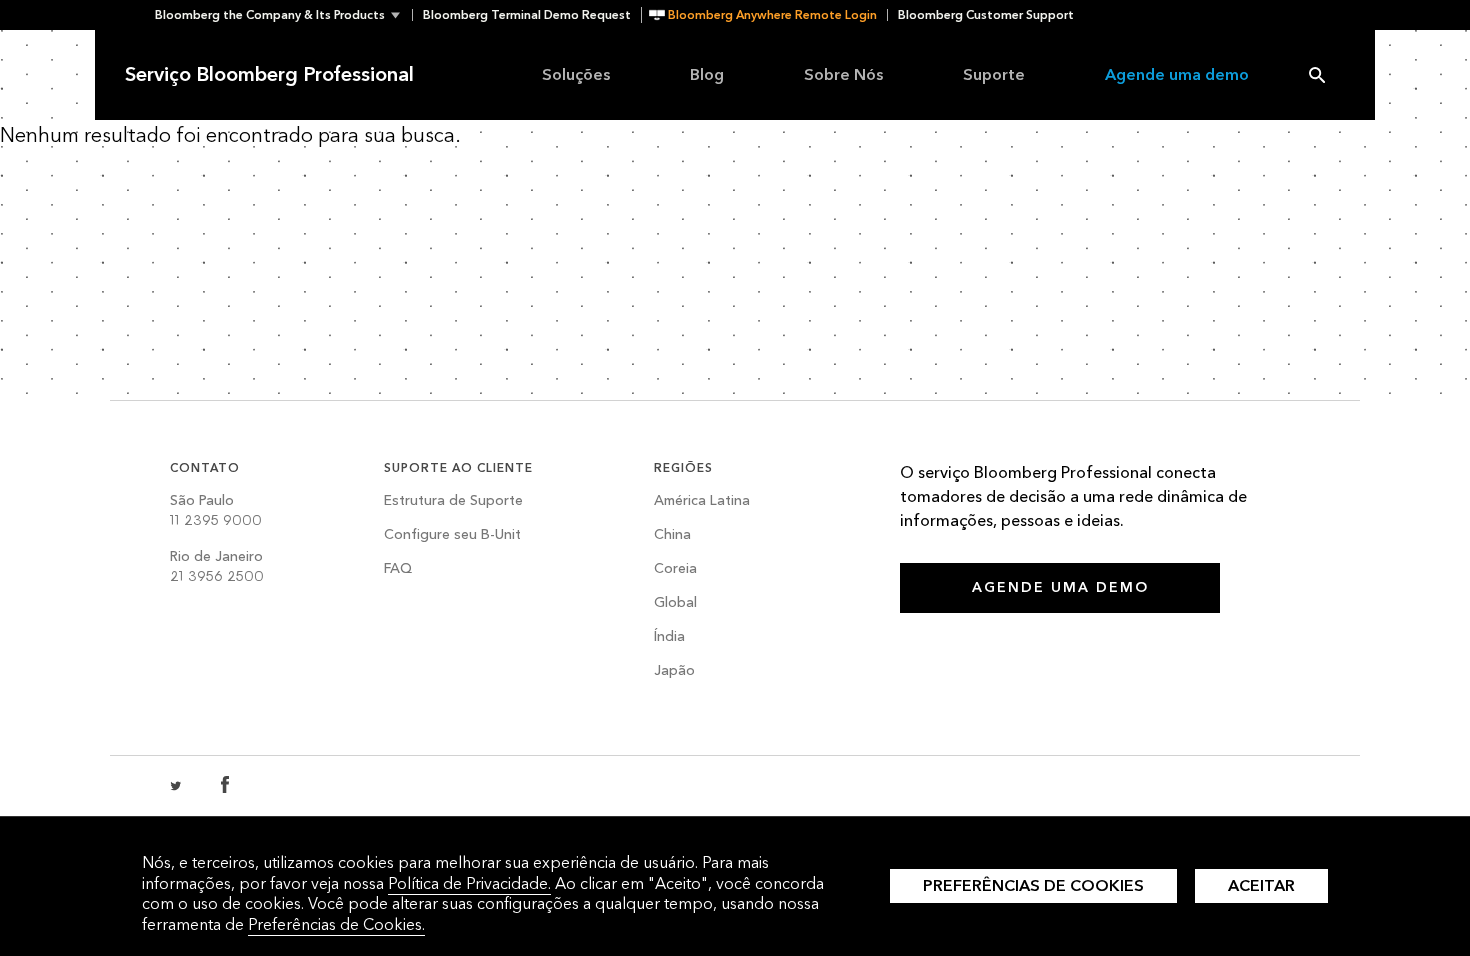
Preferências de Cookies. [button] (336, 924)
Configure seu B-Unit (452, 535)
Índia (669, 637)
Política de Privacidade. (469, 883)
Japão (674, 671)
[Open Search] (1317, 75)
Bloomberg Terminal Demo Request (527, 15)
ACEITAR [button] (1261, 885)
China (672, 535)
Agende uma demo (1177, 74)
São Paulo (216, 510)
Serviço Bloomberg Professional (269, 75)
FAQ (398, 569)
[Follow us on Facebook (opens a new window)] (225, 786)
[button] (283, 15)
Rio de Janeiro (217, 566)
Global (675, 603)
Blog (707, 74)
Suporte (994, 74)
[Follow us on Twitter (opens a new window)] (177, 786)
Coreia (675, 569)
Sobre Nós (843, 74)
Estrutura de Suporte (453, 501)
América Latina (702, 501)
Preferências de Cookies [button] (1033, 885)
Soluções (576, 74)
